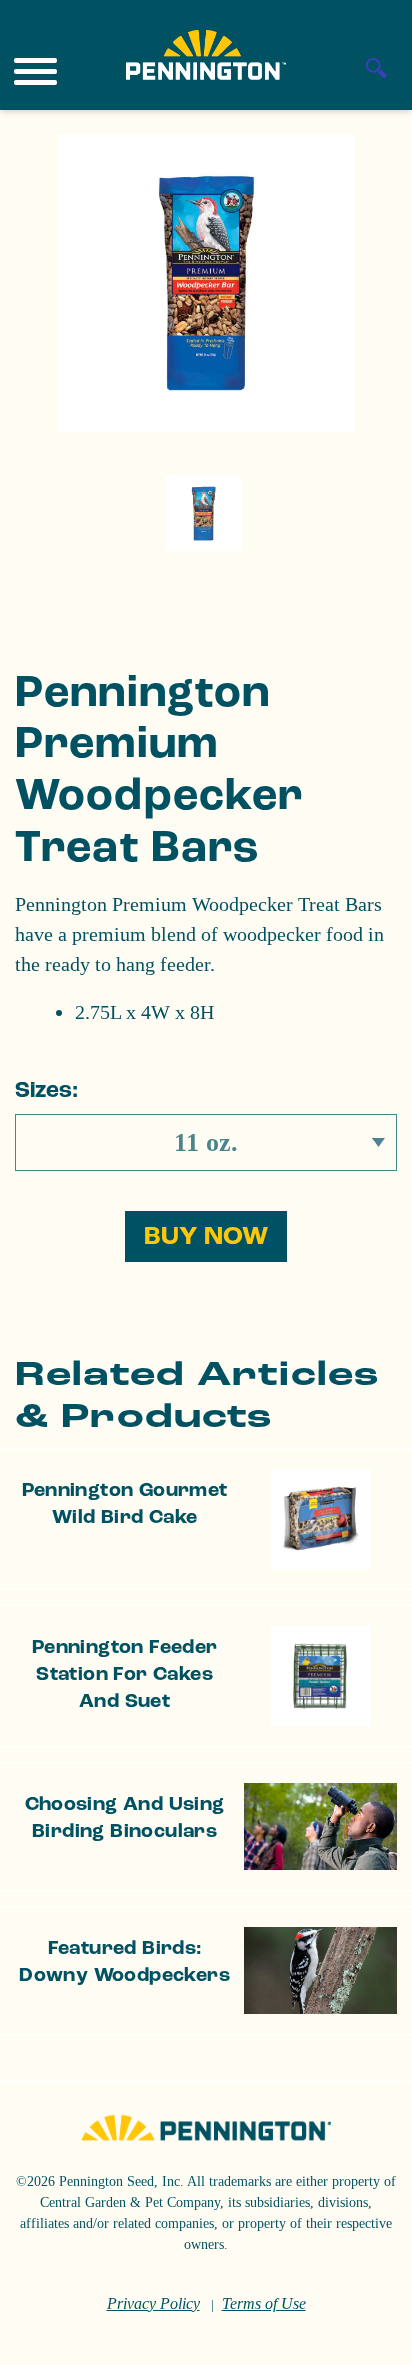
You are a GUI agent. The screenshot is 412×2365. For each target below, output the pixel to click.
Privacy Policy (153, 2303)
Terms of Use (264, 2303)
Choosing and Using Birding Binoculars (125, 1817)
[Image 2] (206, 55)
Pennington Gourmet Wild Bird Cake (125, 1503)
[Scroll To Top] (362, 2337)
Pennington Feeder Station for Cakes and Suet (125, 1674)
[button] (206, 1236)
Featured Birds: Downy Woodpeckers (124, 1961)
